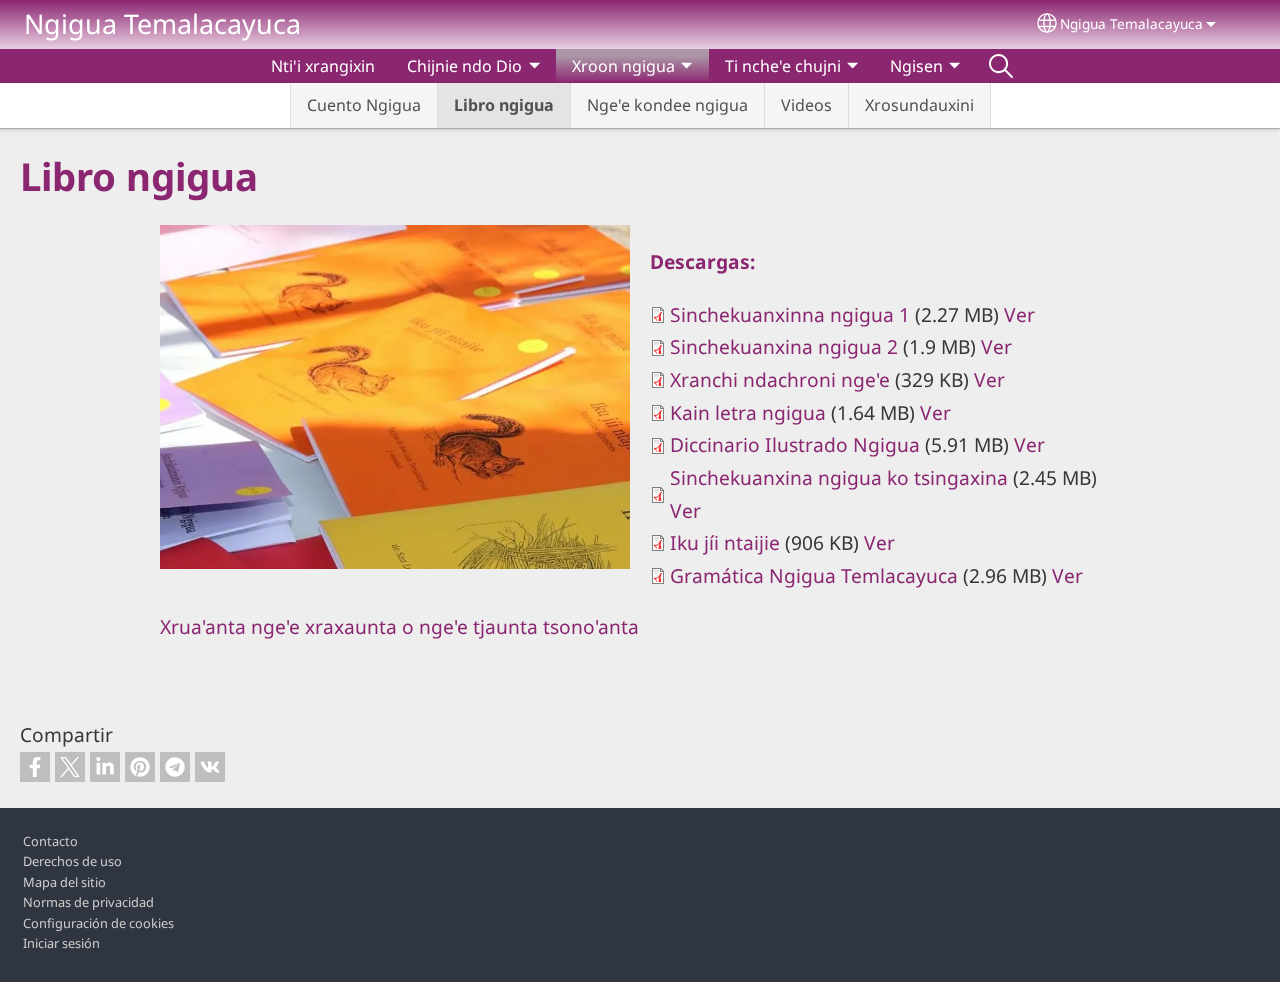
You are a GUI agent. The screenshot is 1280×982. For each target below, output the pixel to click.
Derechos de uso (72, 861)
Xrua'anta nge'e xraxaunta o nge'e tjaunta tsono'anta (399, 626)
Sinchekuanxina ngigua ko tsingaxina (839, 477)
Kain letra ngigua (748, 412)
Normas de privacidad (88, 902)
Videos (806, 105)
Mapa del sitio (64, 882)
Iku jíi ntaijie (725, 542)
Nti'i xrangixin (323, 66)
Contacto (50, 841)
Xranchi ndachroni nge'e (780, 379)
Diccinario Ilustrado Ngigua (795, 444)
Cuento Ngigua (364, 105)
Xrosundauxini (919, 105)
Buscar (1001, 66)
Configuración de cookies (98, 923)
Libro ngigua (504, 105)
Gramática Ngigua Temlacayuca (814, 575)
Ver (1019, 314)
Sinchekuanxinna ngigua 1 (790, 314)
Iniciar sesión (61, 943)
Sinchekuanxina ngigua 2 (784, 346)
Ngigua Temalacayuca (162, 23)
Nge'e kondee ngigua (667, 105)
